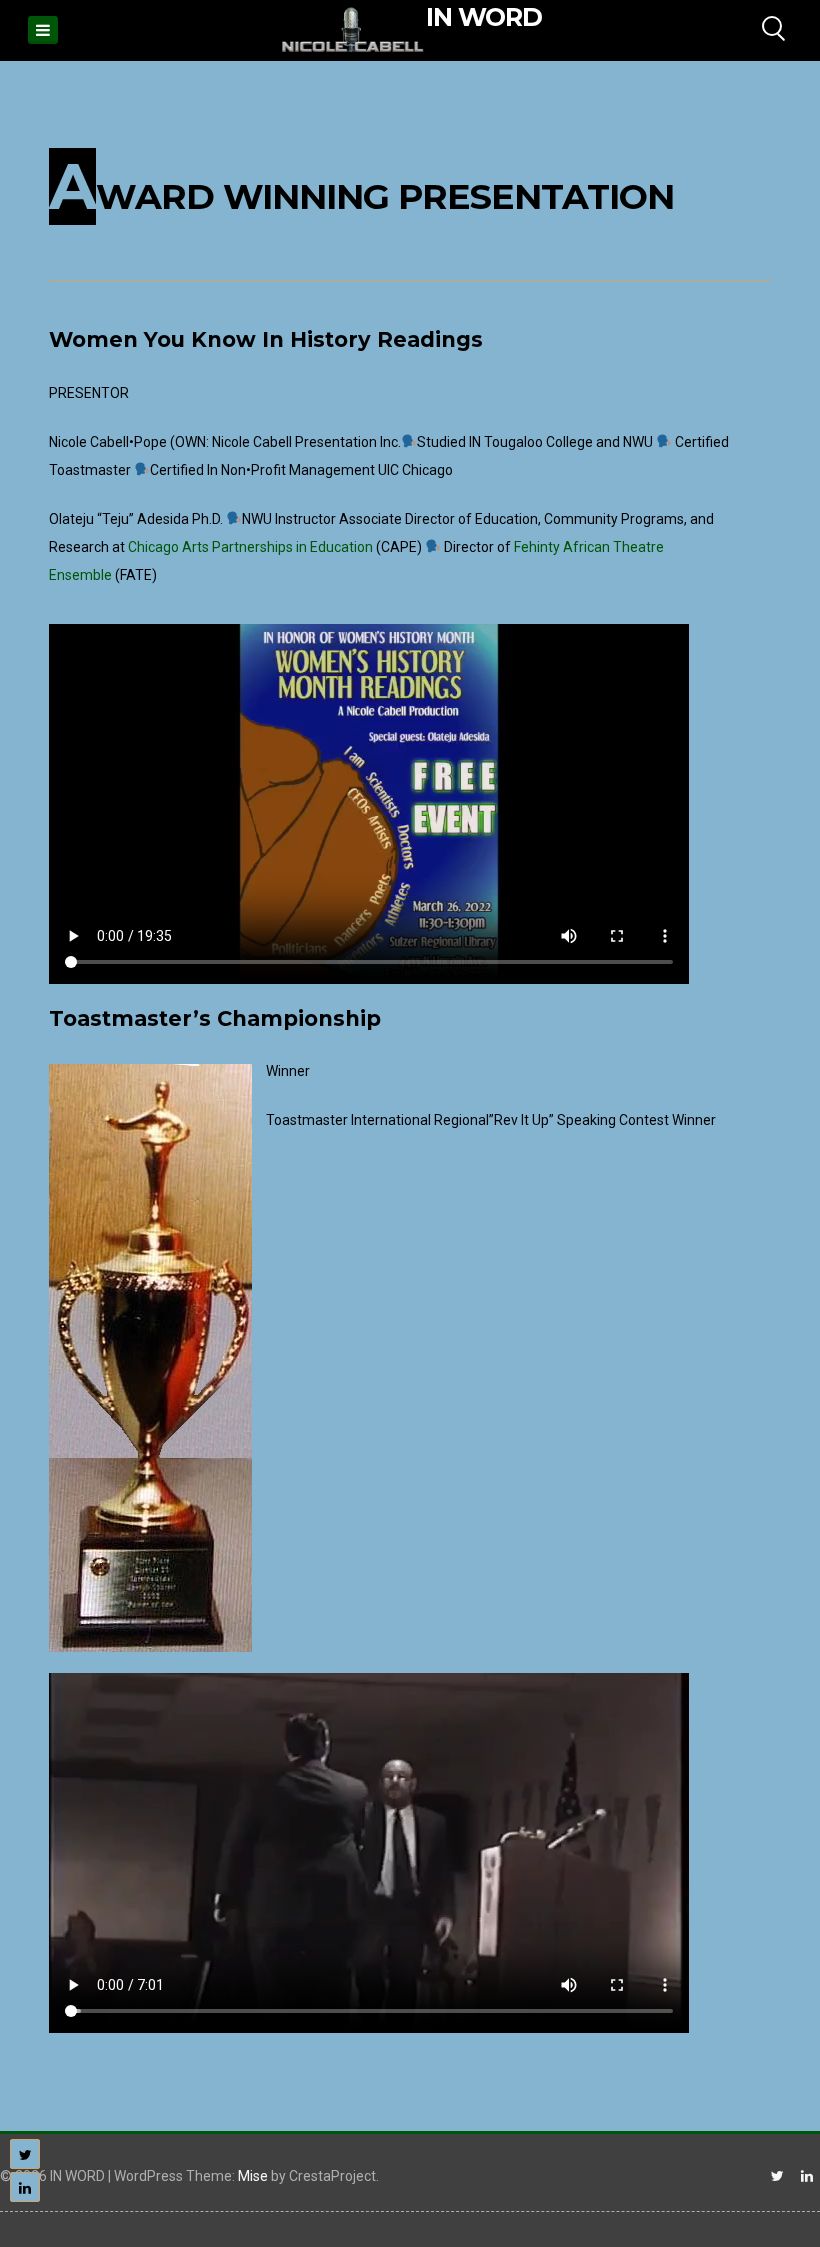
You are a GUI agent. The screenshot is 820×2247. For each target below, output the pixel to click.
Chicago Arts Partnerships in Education (250, 547)
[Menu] (43, 30)
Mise (253, 2176)
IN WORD (484, 17)
